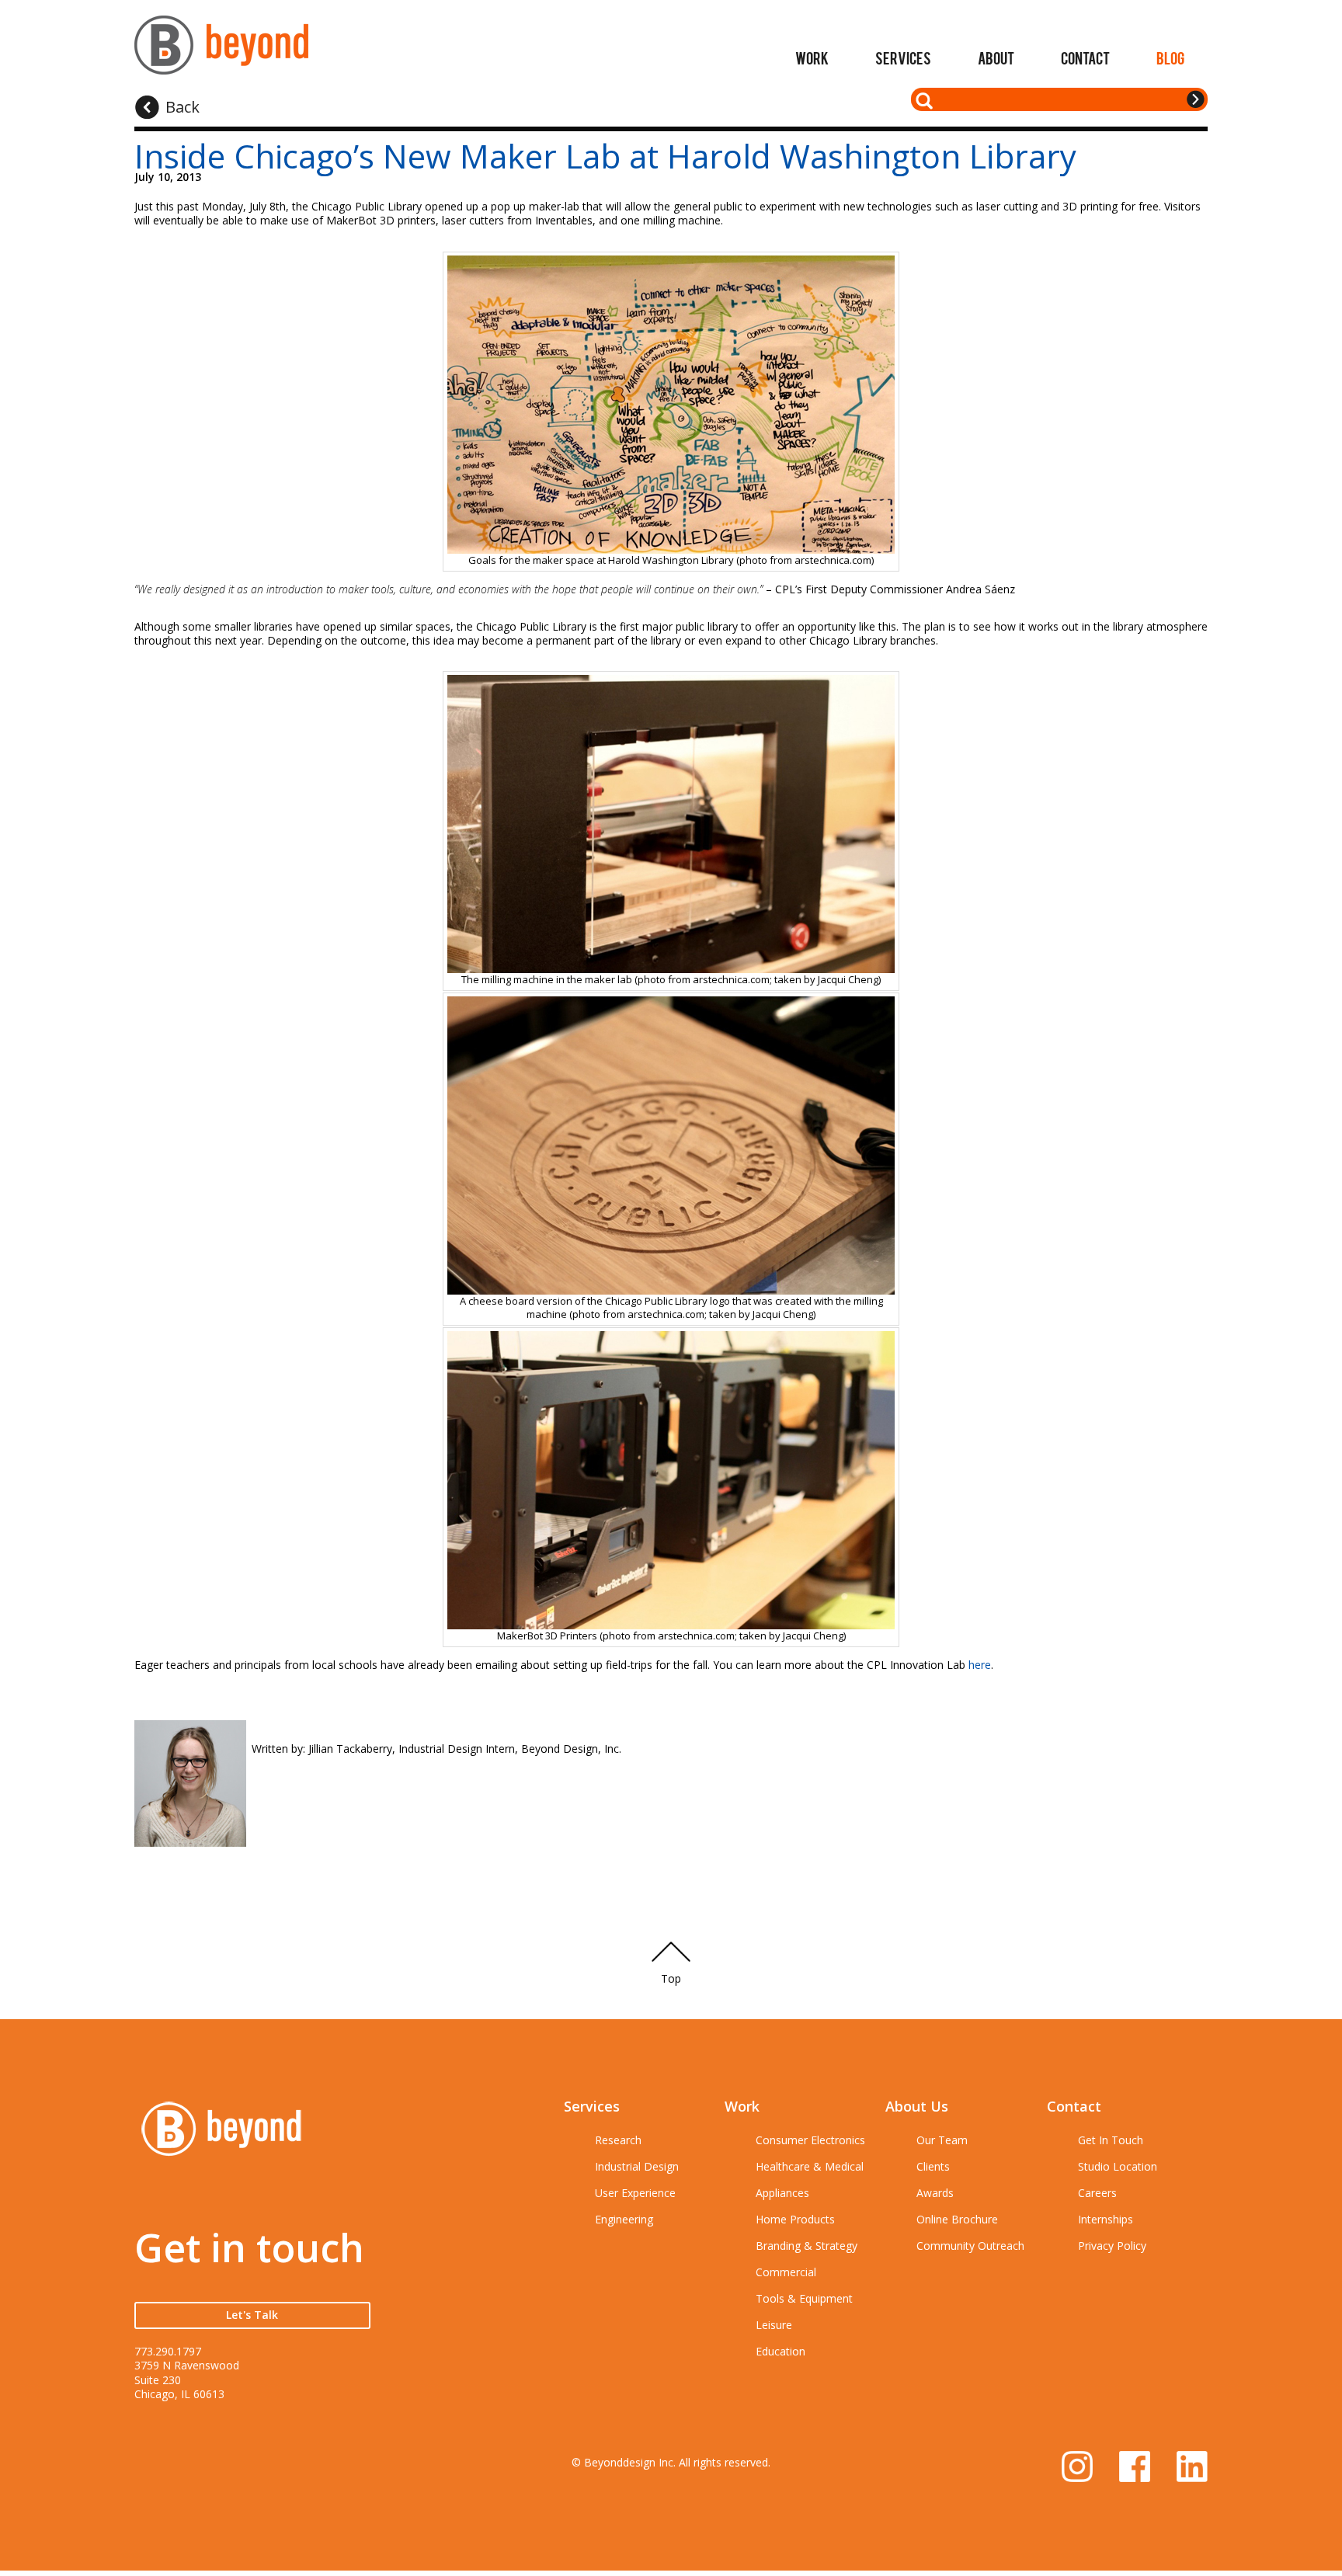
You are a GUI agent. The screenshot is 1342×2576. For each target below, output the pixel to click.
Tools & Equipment (804, 2298)
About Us (917, 2106)
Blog (1170, 57)
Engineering (624, 2219)
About (996, 57)
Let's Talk (252, 2315)
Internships (1106, 2219)
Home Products (795, 2219)
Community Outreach (970, 2246)
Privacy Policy (1112, 2246)
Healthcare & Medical (810, 2166)
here (980, 1665)
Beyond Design (221, 52)
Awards (935, 2193)
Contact (1085, 57)
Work (812, 57)
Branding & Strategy (807, 2246)
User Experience (635, 2193)
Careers (1097, 2193)
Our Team (942, 2140)
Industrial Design (637, 2166)
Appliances (782, 2193)
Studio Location (1118, 2166)
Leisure (774, 2325)
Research (618, 2140)
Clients (933, 2166)
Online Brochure (957, 2219)
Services (903, 57)
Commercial (786, 2272)
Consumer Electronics (810, 2140)
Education (781, 2351)
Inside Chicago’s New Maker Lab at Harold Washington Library (605, 156)
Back (183, 107)
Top (671, 1978)
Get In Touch (1111, 2140)
